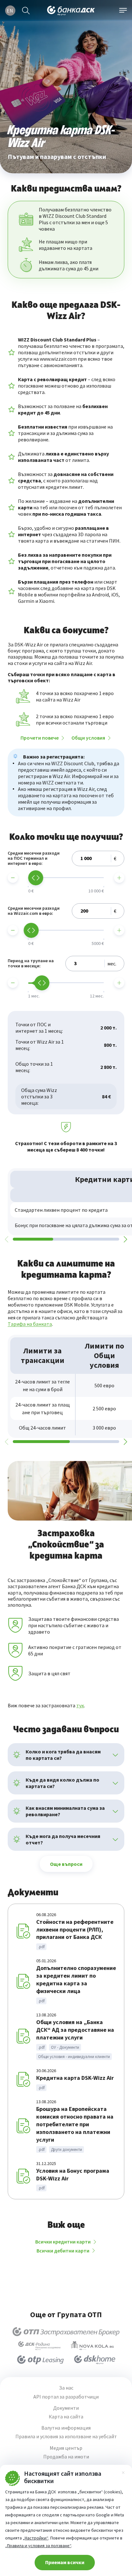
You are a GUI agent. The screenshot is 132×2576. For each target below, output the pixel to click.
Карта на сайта (66, 2417)
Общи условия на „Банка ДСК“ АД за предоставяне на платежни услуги (75, 2030)
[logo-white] (71, 11)
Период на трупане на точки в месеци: (31, 964)
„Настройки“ (36, 2538)
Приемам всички (65, 2562)
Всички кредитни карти (63, 2242)
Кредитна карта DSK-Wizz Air (75, 2078)
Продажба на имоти (66, 2457)
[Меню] (123, 11)
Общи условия (88, 738)
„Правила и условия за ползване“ (38, 2546)
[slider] (36, 878)
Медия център (66, 2448)
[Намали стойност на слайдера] (13, 878)
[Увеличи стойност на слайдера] (119, 878)
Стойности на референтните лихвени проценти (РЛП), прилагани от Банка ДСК (75, 1929)
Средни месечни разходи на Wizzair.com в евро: (34, 911)
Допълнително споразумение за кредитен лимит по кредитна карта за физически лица (76, 1979)
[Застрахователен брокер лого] (66, 2332)
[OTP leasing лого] (40, 2360)
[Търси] (26, 11)
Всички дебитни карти (63, 2251)
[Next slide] (125, 1239)
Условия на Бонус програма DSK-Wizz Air (73, 2174)
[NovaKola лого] (92, 2346)
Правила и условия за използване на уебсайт (66, 2437)
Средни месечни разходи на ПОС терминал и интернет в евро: (34, 858)
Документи (66, 2408)
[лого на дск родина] (39, 2346)
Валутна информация (66, 2428)
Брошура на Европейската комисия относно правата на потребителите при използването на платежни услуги (75, 2124)
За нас (66, 2388)
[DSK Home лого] (95, 2360)
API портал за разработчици (66, 2397)
